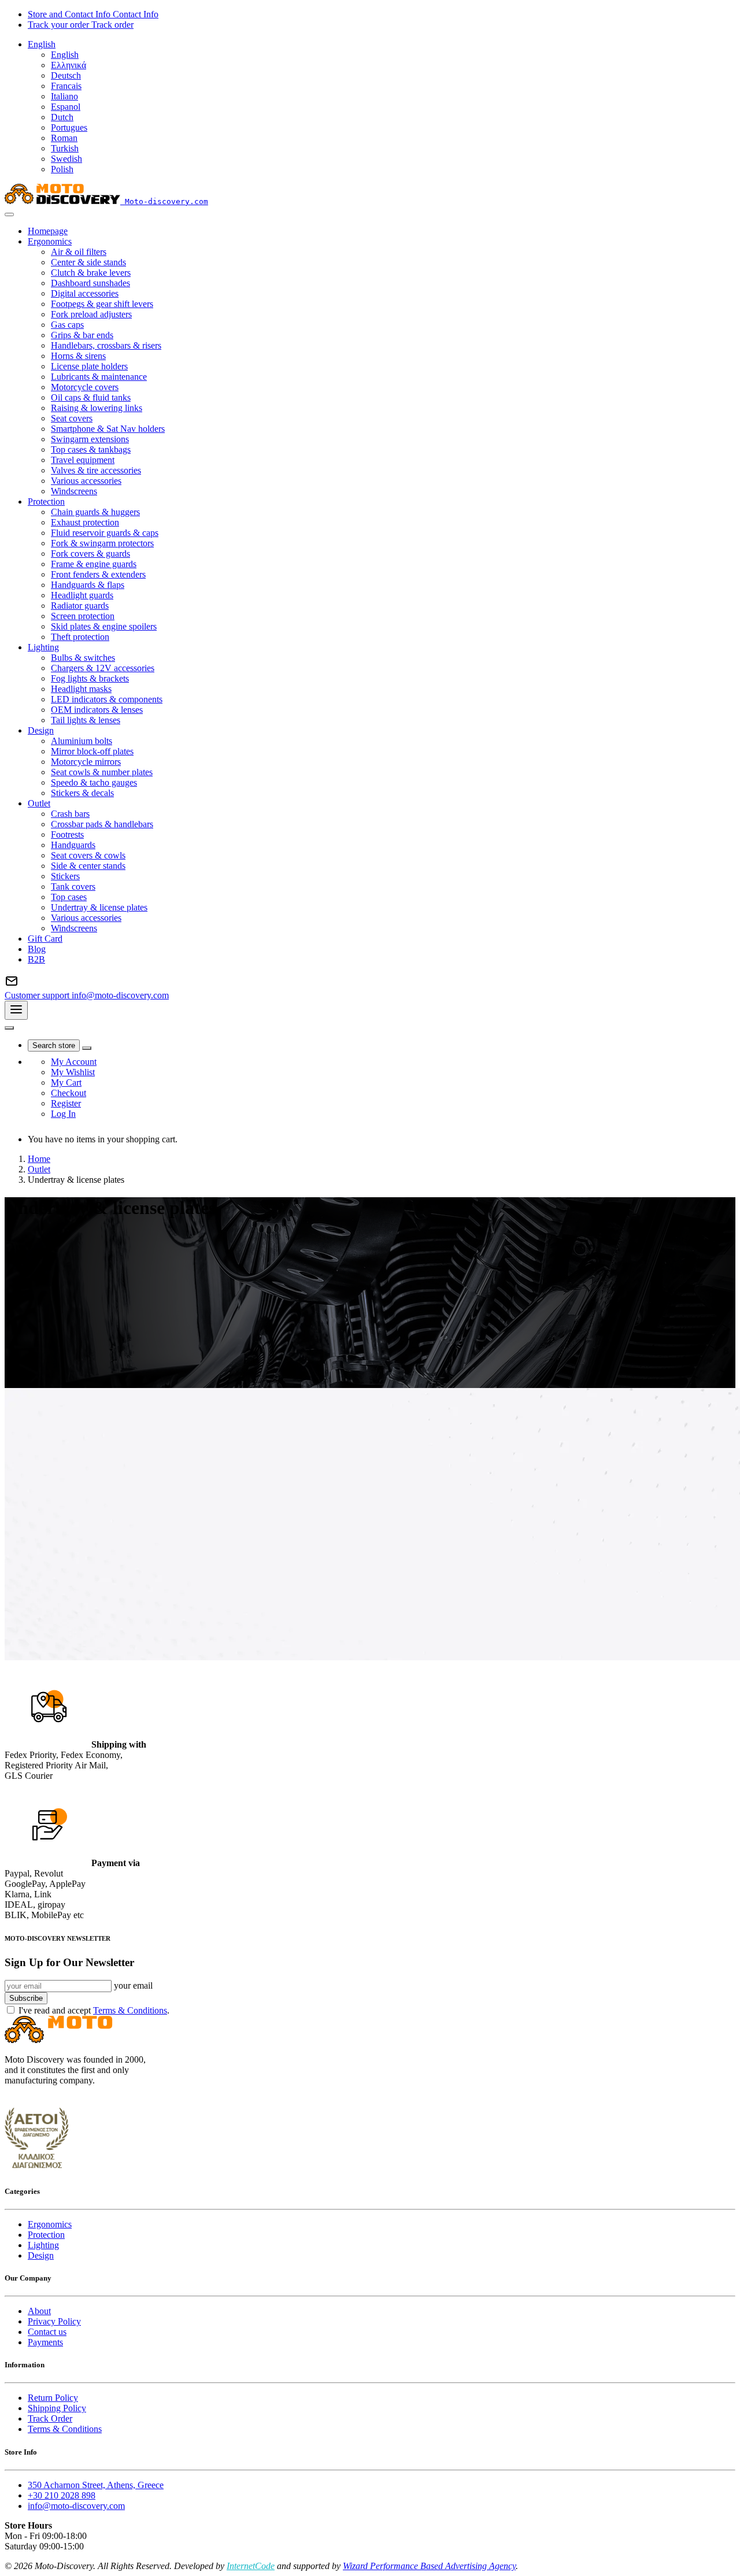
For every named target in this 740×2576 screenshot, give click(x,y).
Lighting (43, 2245)
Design (41, 2255)
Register (66, 1103)
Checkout (69, 1093)
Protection (46, 2235)
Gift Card (45, 939)
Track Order (50, 2418)
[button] (42, 44)
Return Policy (53, 2398)
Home (39, 1159)
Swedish (66, 159)
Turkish (65, 148)
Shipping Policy (57, 2408)
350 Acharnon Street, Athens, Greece (96, 2485)
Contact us (47, 2332)
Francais (66, 86)
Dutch (62, 117)
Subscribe (26, 1998)
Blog (37, 949)
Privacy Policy (54, 2321)
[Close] (9, 214)
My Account (74, 1062)
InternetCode (251, 2566)
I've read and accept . (94, 2010)
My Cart (66, 1082)
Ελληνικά (69, 65)
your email (133, 1985)
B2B (36, 959)
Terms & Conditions (130, 2010)
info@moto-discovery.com (76, 2506)
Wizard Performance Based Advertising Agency (429, 2566)
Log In (63, 1114)
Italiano (64, 96)
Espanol (66, 107)
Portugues (69, 127)
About (39, 2311)
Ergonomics (50, 2224)
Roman (64, 138)
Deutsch (66, 75)
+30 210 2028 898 (62, 2495)
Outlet (39, 1169)
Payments (45, 2342)
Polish (62, 169)
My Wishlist (73, 1072)
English (65, 55)
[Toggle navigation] (16, 1010)
